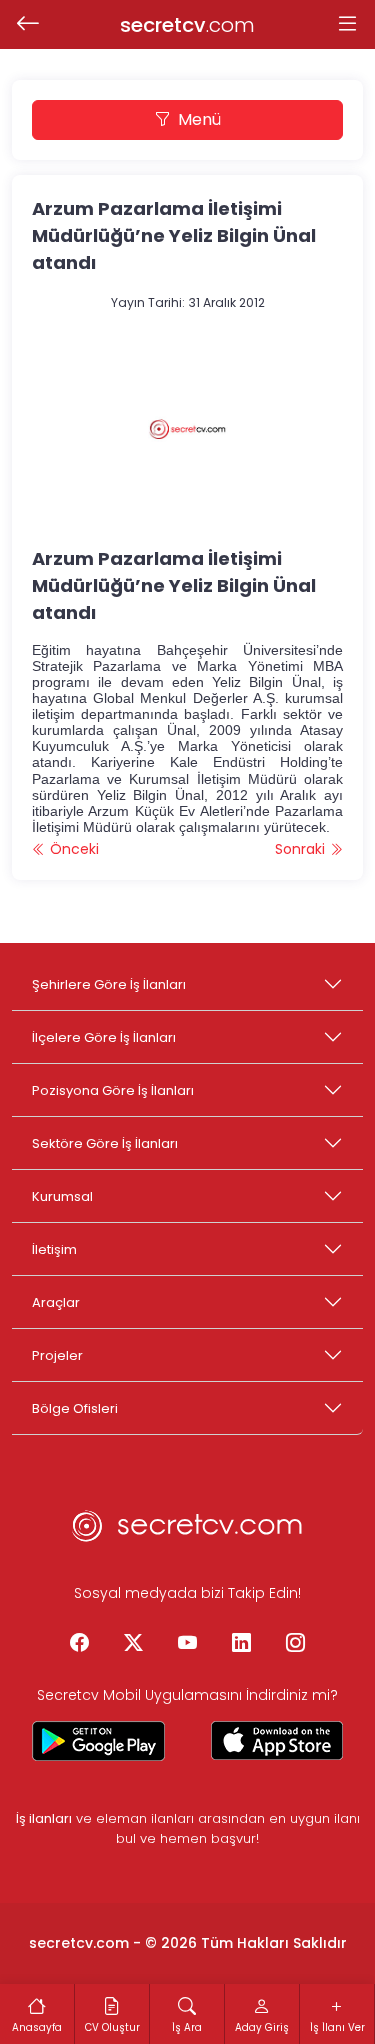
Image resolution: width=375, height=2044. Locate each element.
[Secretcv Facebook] (80, 1644)
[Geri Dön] (27, 25)
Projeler (57, 1355)
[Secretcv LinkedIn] (242, 1644)
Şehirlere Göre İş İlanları (109, 984)
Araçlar (56, 1302)
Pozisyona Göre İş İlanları (113, 1090)
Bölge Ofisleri (75, 1408)
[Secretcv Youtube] (188, 1644)
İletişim (54, 1249)
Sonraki (302, 849)
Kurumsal (62, 1196)
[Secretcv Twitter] (134, 1644)
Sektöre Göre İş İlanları (105, 1143)
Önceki (72, 849)
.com (187, 25)
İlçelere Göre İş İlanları (104, 1037)
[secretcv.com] (188, 1532)
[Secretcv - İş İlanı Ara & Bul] (98, 1741)
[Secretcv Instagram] (296, 1644)
